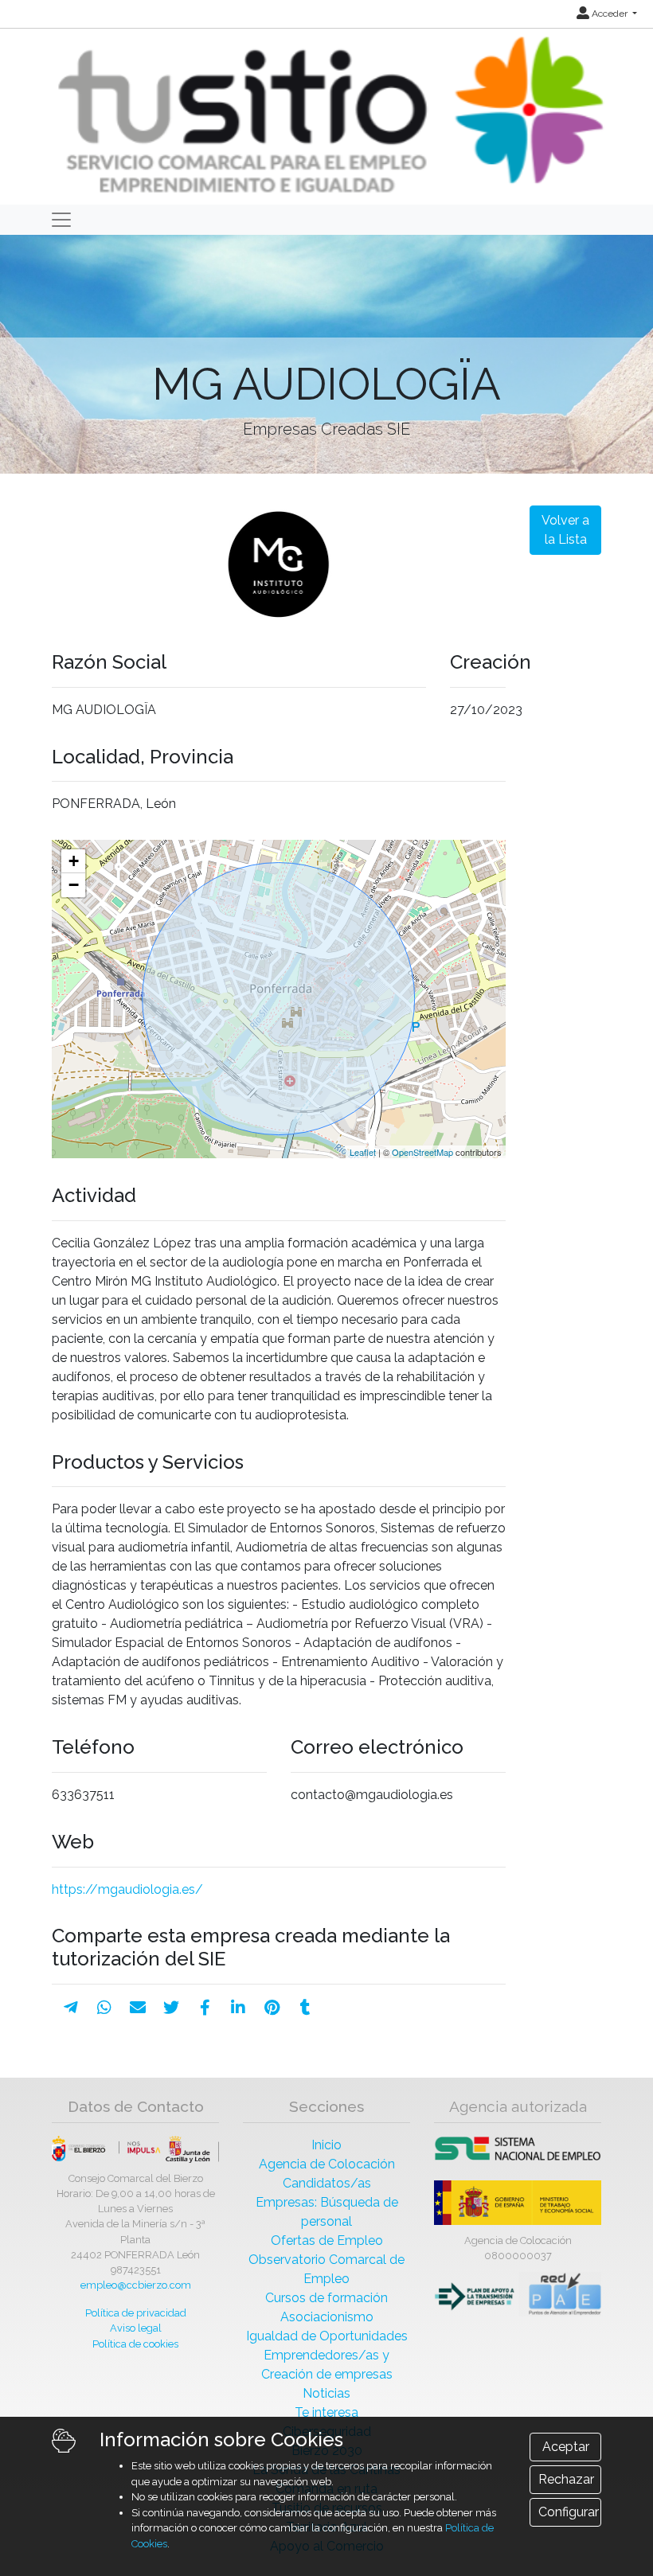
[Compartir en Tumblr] (305, 2008)
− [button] (74, 885)
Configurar (569, 2512)
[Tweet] (171, 2008)
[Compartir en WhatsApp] (104, 2008)
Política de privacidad (136, 2313)
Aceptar (566, 2447)
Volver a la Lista (565, 530)
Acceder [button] (610, 14)
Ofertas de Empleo (327, 2240)
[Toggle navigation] (61, 220)
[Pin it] (272, 2008)
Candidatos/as (327, 2183)
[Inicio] (328, 116)
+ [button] (74, 861)
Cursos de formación (326, 2298)
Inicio (326, 2145)
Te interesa (326, 2412)
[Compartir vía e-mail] (138, 2008)
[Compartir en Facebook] (205, 2008)
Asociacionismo (327, 2317)
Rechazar (566, 2479)
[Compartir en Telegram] (71, 2008)
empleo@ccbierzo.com (136, 2285)
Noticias (326, 2393)
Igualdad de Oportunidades (327, 2336)
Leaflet (363, 1152)
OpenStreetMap (422, 1152)
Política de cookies (135, 2344)
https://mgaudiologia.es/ (127, 1889)
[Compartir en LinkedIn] (238, 2008)
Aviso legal (136, 2328)
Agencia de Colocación (327, 2164)
